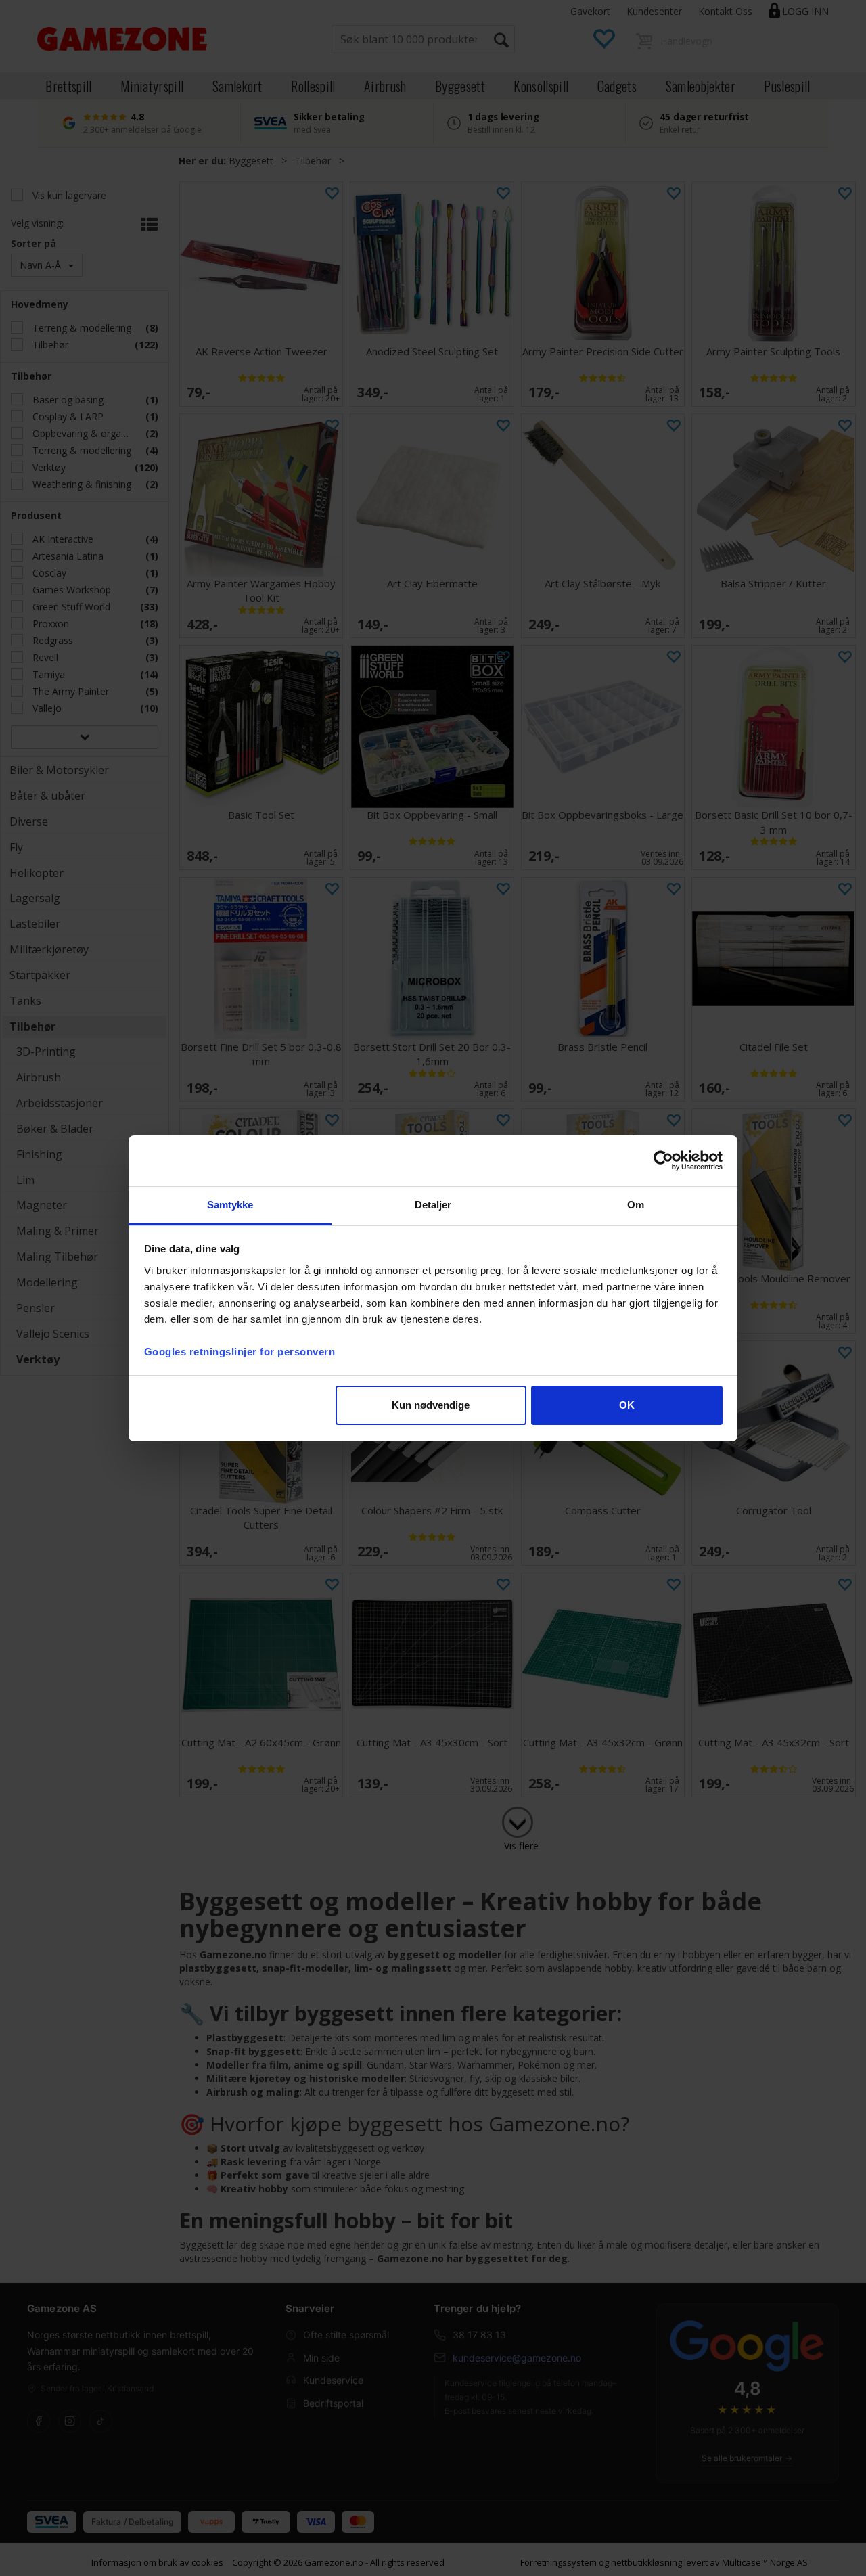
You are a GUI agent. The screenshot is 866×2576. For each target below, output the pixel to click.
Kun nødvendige (431, 1405)
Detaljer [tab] (433, 1205)
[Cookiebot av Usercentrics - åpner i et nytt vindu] (663, 1160)
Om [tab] (636, 1205)
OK (627, 1405)
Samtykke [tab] (230, 1205)
